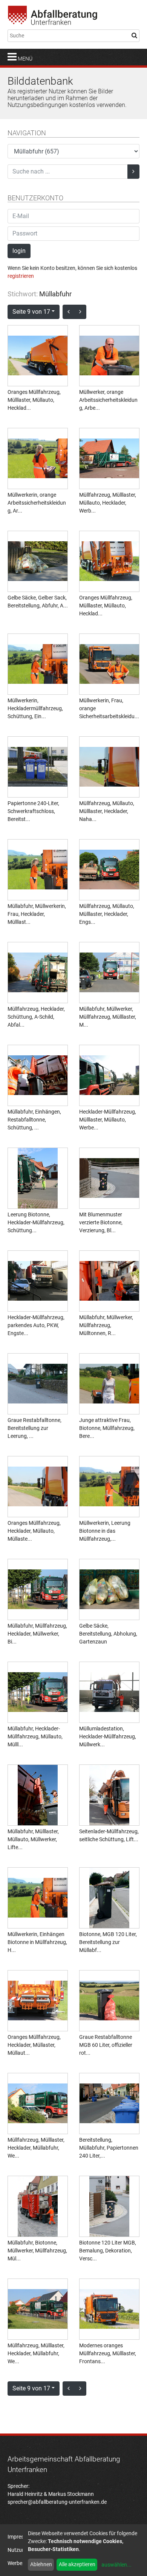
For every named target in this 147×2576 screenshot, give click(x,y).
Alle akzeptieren (77, 2564)
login (19, 251)
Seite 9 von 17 (31, 312)
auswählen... (116, 2565)
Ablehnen (41, 2564)
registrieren (21, 276)
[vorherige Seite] (69, 312)
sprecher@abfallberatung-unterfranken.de (57, 2502)
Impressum (21, 2537)
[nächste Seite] (80, 312)
